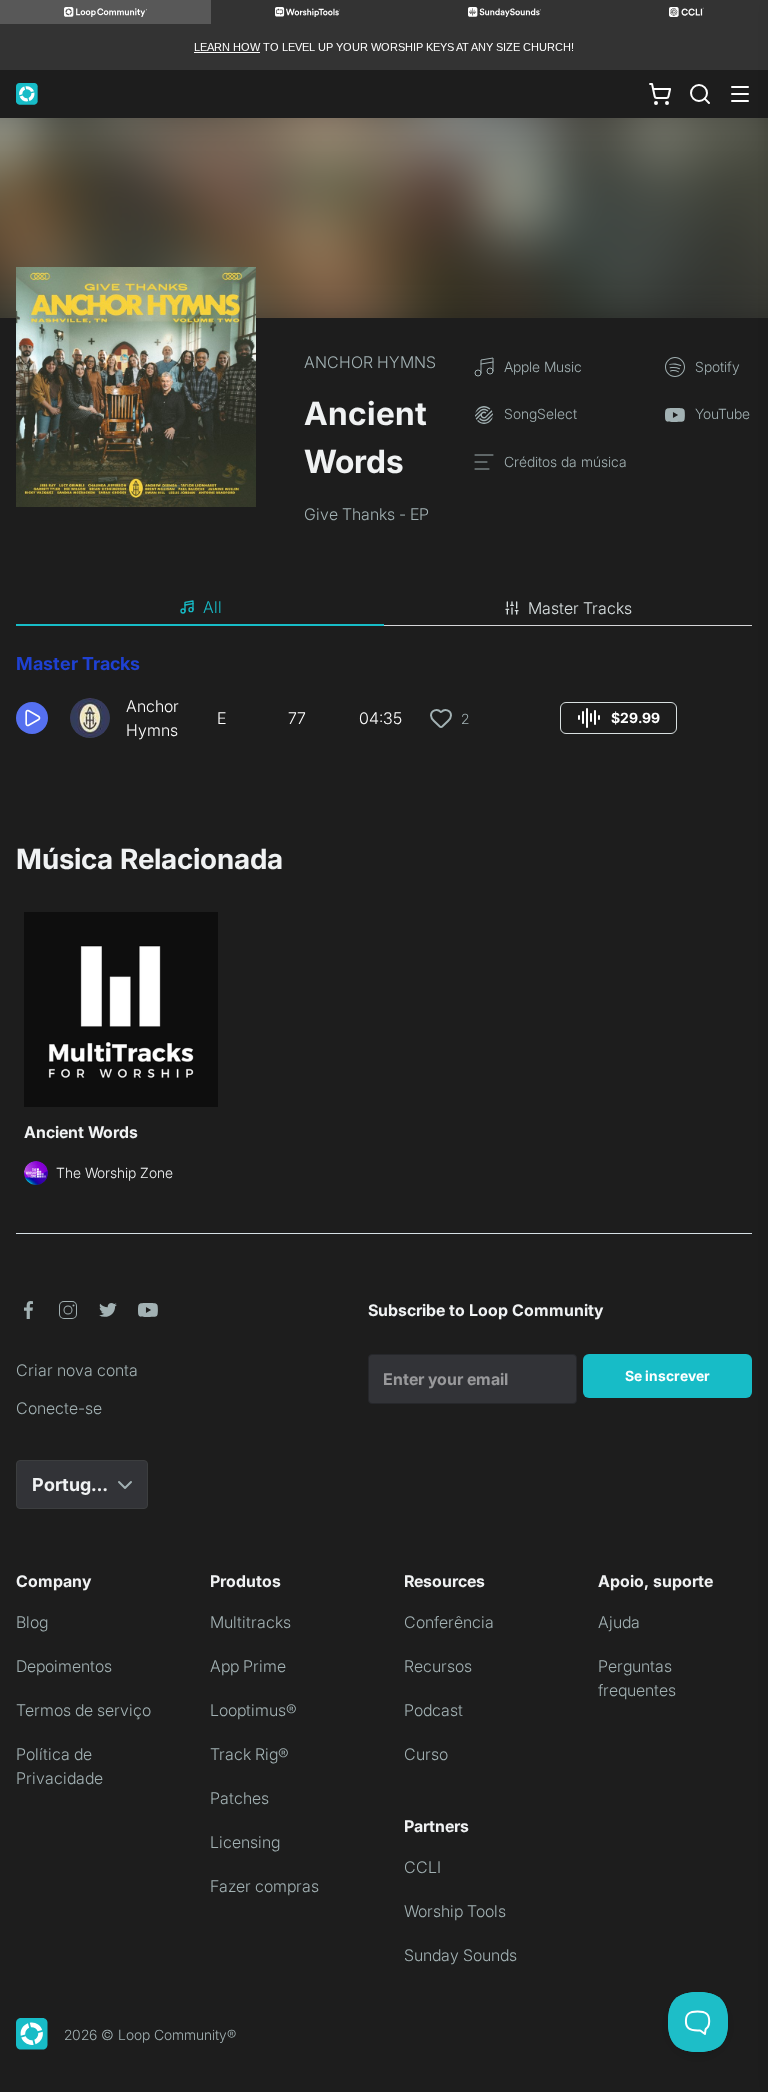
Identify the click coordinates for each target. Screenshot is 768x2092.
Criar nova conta (77, 1370)
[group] (618, 718)
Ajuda (619, 1622)
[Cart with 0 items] (660, 94)
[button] (35, 718)
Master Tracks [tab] (580, 608)
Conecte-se (59, 1408)
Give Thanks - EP (366, 514)
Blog (32, 1622)
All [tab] (212, 607)
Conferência (449, 1622)
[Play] (32, 718)
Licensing (245, 1842)
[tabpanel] (384, 704)
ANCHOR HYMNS (370, 362)
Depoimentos (64, 1666)
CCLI (422, 1867)
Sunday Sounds (460, 1955)
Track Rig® (249, 1754)
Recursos (438, 1666)
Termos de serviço (83, 1710)
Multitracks (250, 1622)
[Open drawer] (740, 94)
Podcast (433, 1710)
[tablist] (384, 608)
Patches (239, 1798)
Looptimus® (253, 1710)
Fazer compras (264, 1886)
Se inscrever (667, 1375)
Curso (426, 1754)
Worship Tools (455, 1911)
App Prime (248, 1666)
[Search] (700, 94)
